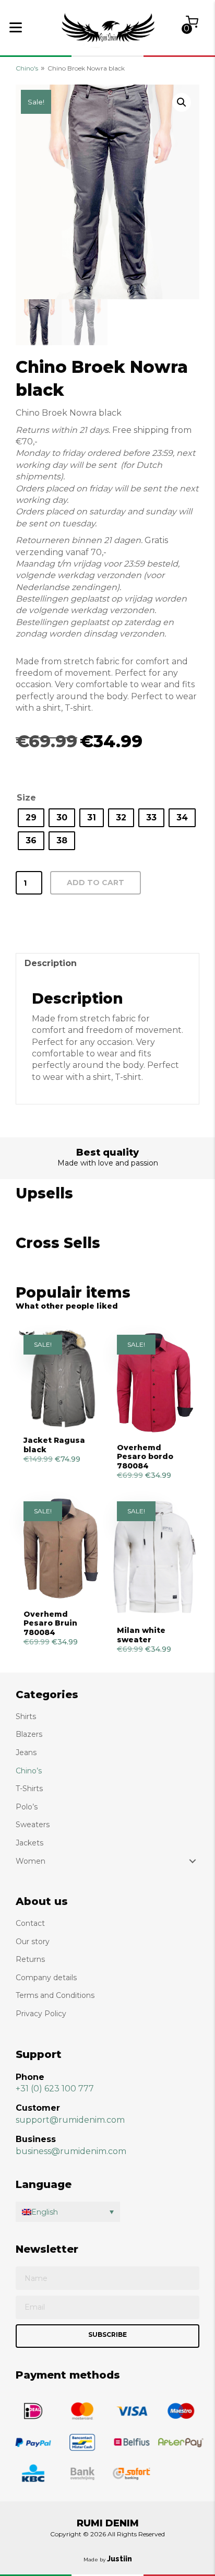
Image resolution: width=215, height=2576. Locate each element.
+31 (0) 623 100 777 (55, 2089)
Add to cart (95, 883)
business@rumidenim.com (71, 2151)
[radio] (31, 818)
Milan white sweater (141, 1635)
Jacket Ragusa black (54, 1445)
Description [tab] (51, 963)
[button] (182, 102)
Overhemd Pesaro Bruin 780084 (50, 1623)
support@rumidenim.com (70, 2120)
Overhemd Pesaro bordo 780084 (145, 1457)
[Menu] (16, 28)
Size (26, 798)
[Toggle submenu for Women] (193, 1861)
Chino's (27, 68)
